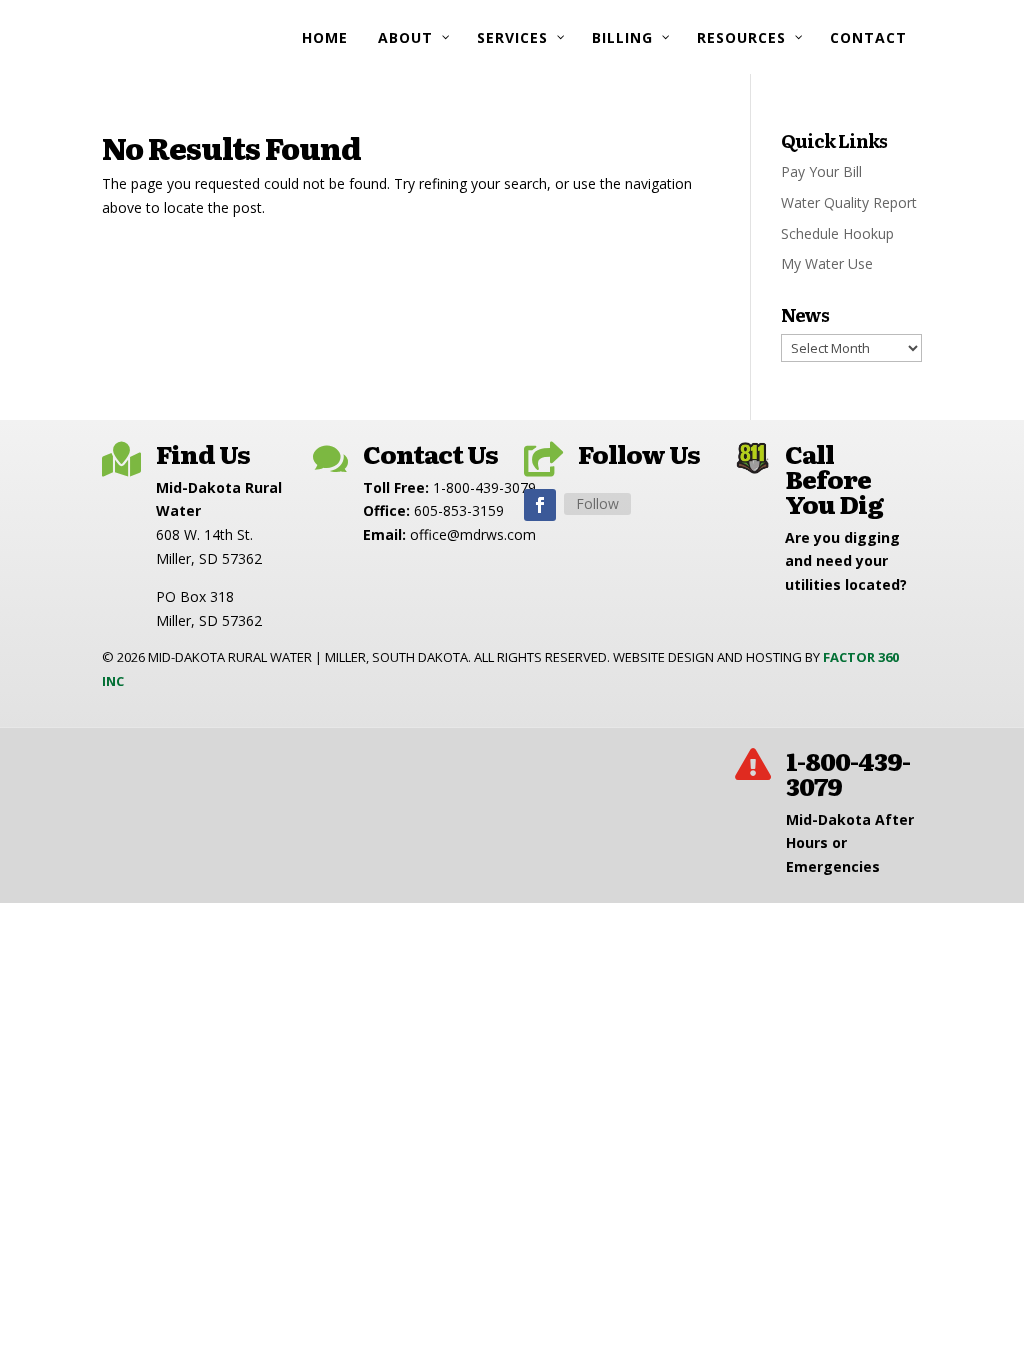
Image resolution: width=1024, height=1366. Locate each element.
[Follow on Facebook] (540, 505)
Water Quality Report (849, 202)
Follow (597, 503)
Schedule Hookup (837, 233)
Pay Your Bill (821, 171)
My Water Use (827, 263)
